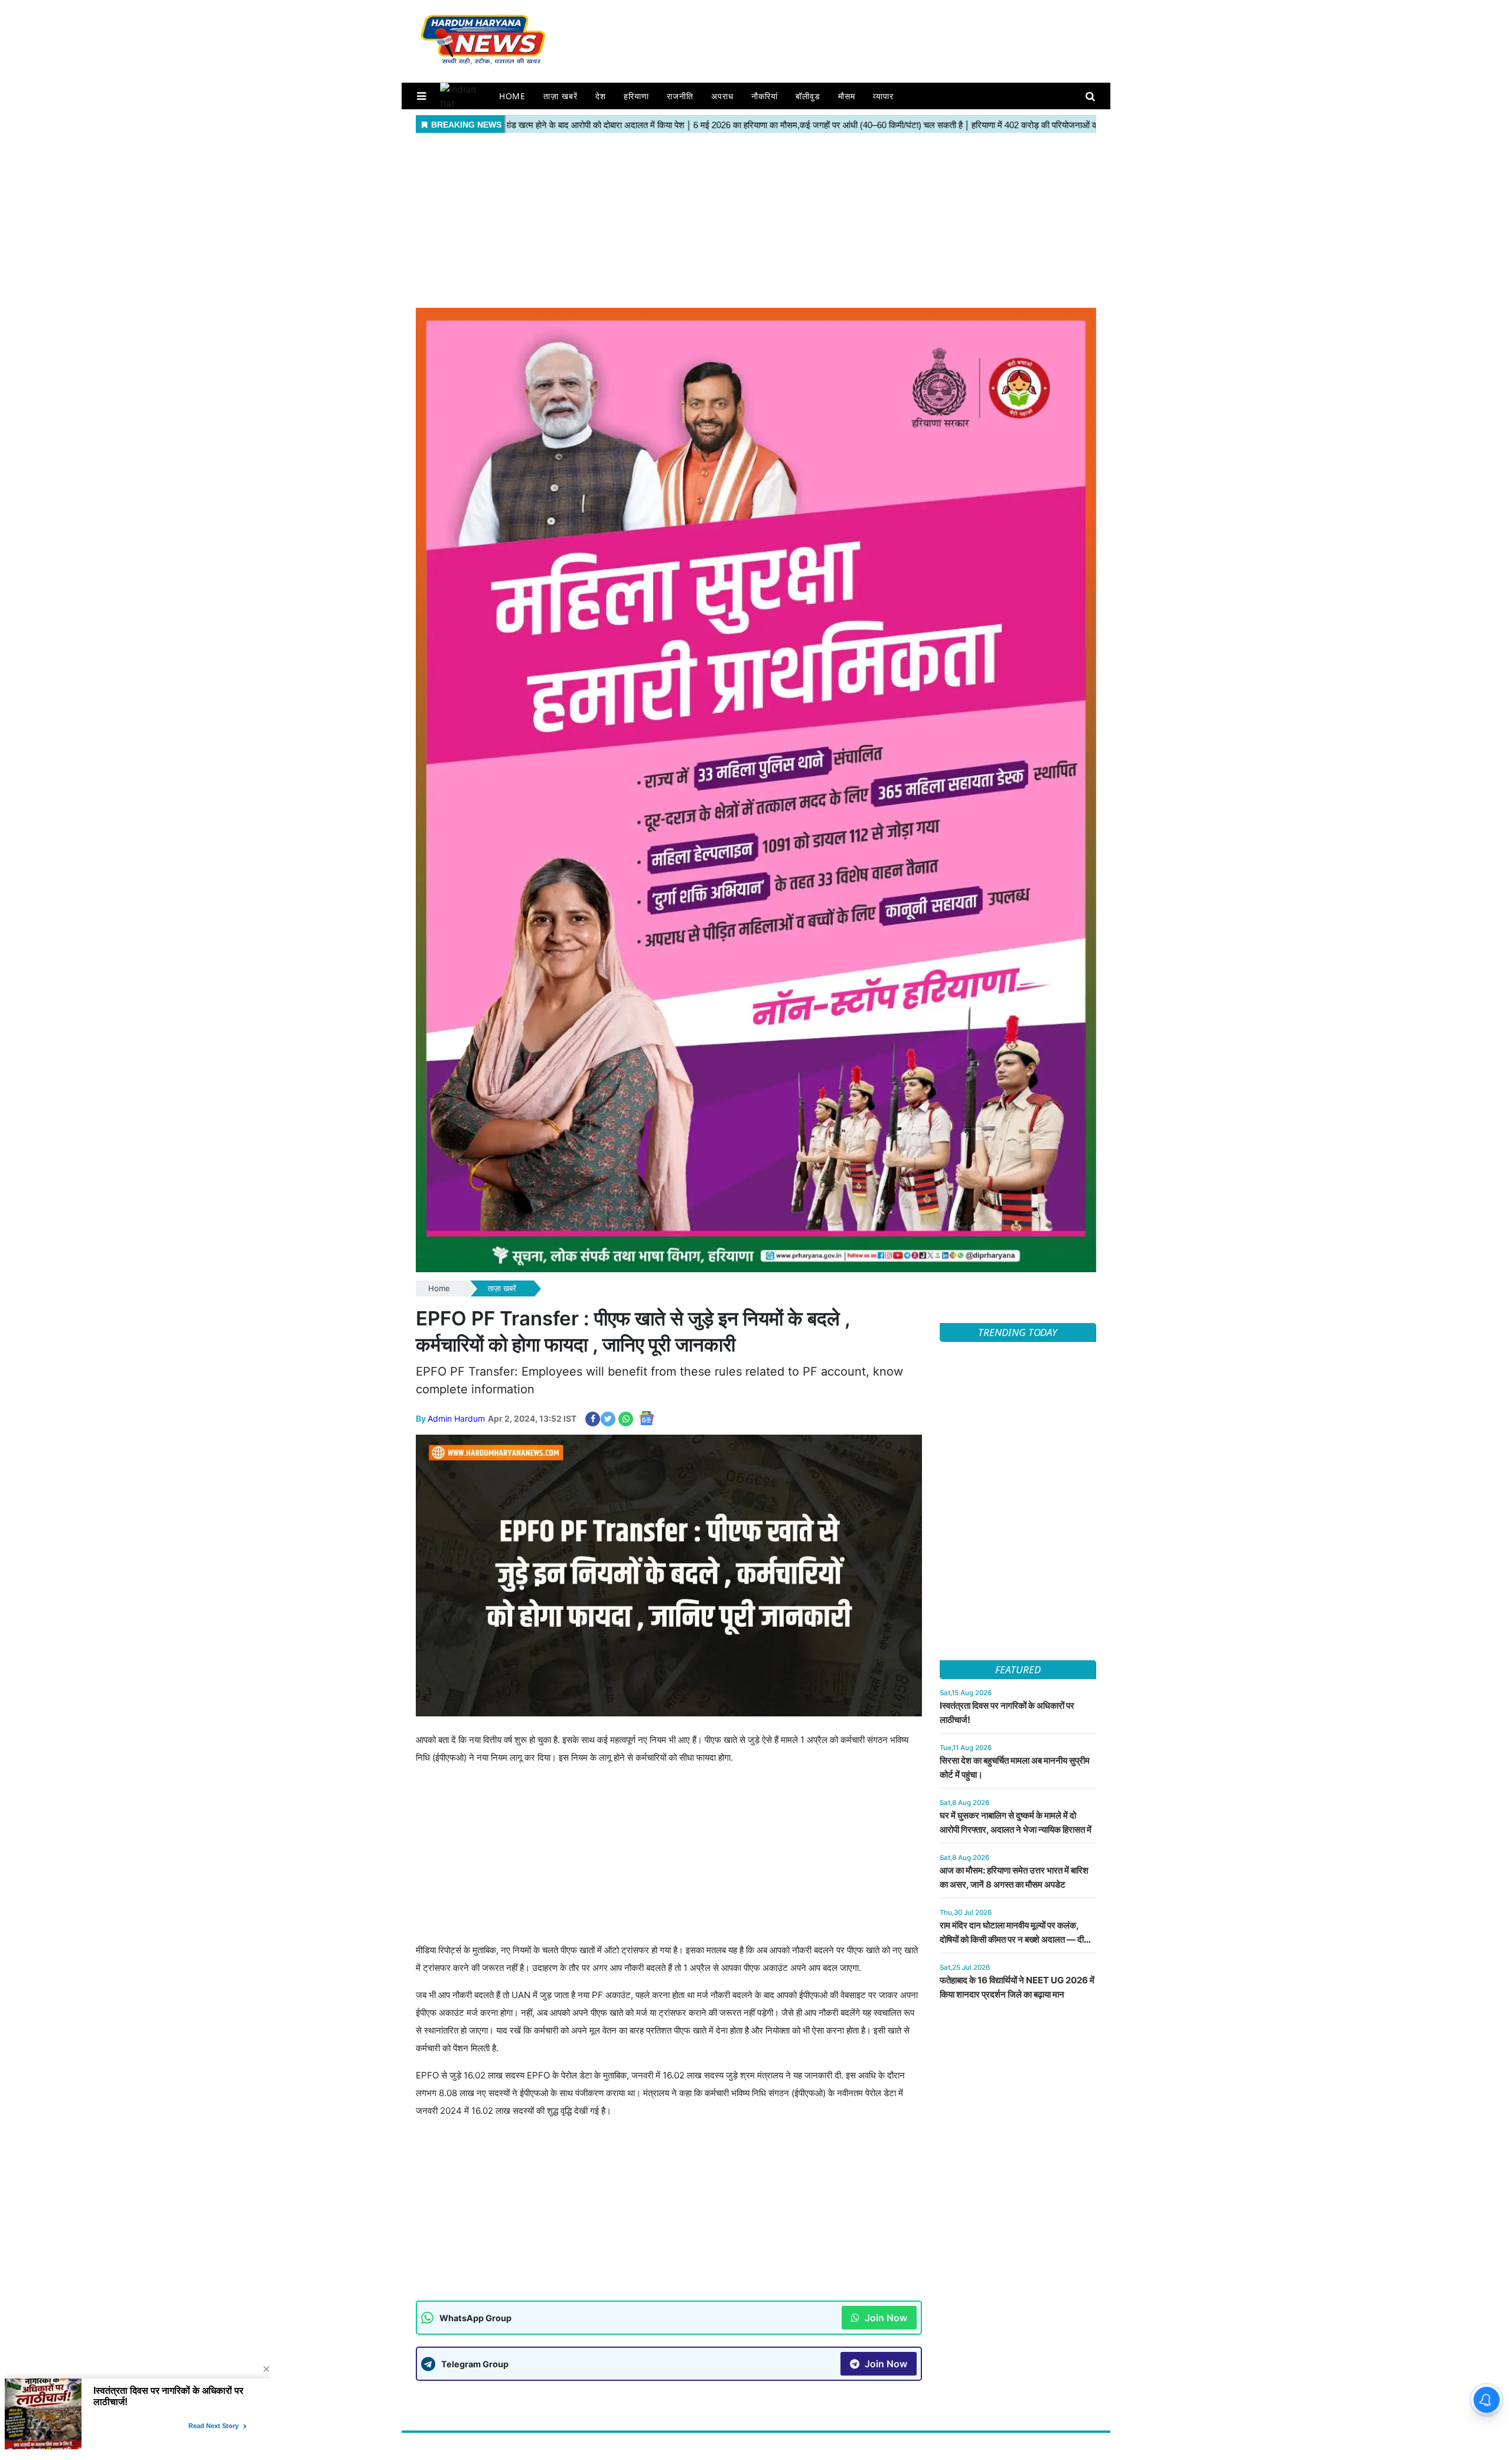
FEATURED (1018, 1669)
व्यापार (883, 96)
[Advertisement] (756, 219)
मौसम (847, 96)
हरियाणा (636, 96)
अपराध (722, 96)
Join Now (885, 2318)
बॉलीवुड (808, 96)
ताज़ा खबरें (561, 96)
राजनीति (680, 96)
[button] (421, 96)
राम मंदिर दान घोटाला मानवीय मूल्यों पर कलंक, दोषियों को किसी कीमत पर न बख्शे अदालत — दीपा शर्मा (1015, 1939)
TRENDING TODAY (1018, 1332)
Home (513, 96)
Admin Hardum (456, 1418)
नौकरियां (765, 96)
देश (601, 96)
